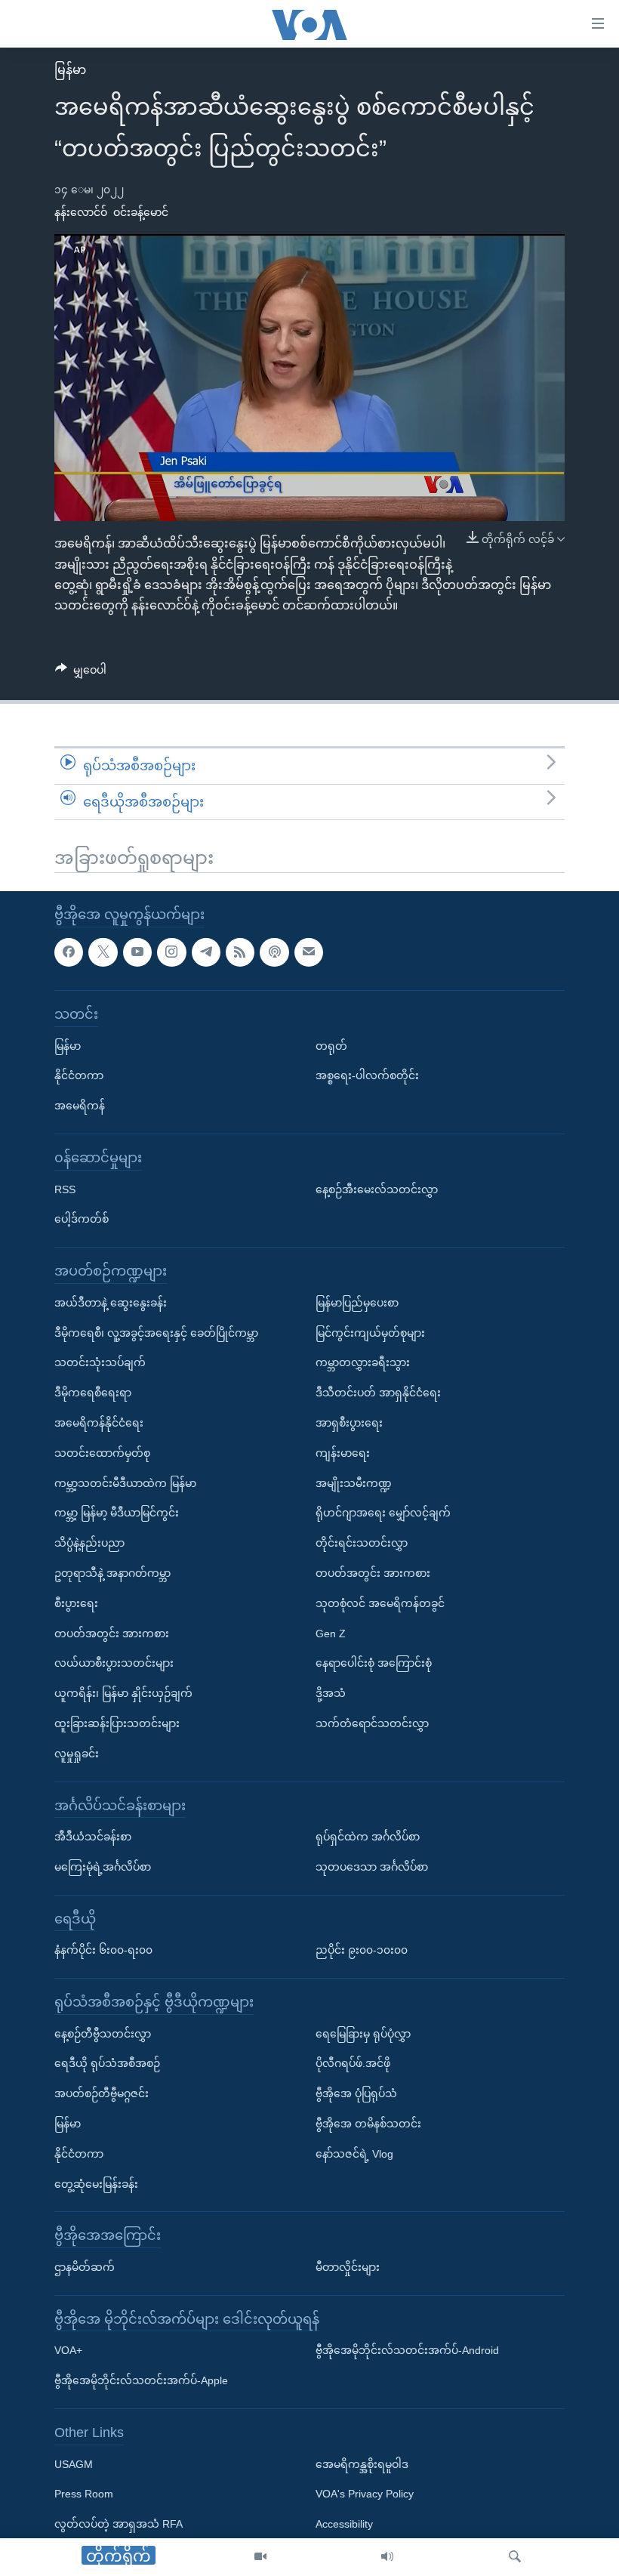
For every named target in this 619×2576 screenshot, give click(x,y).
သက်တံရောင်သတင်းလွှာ (372, 1723)
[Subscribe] (309, 952)
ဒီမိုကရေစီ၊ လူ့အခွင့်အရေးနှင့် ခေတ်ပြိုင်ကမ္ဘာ (156, 1333)
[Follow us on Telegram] (206, 952)
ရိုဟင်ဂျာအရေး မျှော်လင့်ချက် (383, 1513)
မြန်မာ (70, 70)
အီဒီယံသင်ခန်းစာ (93, 1837)
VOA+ (68, 2350)
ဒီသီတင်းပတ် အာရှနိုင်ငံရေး (378, 1393)
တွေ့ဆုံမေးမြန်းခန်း (96, 2184)
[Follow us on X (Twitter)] (103, 952)
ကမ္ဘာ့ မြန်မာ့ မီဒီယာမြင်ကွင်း (117, 1513)
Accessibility (344, 2524)
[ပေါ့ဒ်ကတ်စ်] (274, 952)
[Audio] (387, 2557)
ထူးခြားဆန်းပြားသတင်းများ (117, 1723)
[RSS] (240, 952)
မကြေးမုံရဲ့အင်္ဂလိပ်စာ (103, 1867)
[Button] (81, 673)
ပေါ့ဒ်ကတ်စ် (82, 1219)
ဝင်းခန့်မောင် (141, 212)
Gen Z (331, 1634)
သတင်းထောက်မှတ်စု (102, 1453)
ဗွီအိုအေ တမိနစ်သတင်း (368, 2124)
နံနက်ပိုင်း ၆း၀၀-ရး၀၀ (103, 1950)
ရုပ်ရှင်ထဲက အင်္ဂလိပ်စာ (368, 1837)
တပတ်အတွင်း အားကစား (112, 1634)
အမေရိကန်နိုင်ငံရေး (99, 1423)
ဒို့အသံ (331, 1693)
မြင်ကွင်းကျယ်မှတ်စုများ (370, 1333)
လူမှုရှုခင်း (77, 1754)
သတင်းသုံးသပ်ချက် (100, 1362)
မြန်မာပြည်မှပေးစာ (357, 1303)
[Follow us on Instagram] (171, 952)
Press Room (84, 2494)
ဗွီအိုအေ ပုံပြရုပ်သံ (356, 2093)
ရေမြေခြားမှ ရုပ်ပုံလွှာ (363, 2034)
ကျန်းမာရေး (343, 1453)
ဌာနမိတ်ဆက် (85, 2267)
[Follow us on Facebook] (69, 952)
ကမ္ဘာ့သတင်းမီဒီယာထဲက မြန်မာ (125, 1483)
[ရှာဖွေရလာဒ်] (515, 2557)
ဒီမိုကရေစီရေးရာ (93, 1393)
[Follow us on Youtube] (137, 952)
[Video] (260, 2557)
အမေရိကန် (80, 1106)
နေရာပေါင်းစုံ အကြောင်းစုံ (374, 1663)
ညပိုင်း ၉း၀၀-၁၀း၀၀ (362, 1950)
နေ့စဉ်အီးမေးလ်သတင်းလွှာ (377, 1189)
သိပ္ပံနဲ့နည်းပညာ (89, 1543)
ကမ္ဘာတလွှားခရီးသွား (363, 1362)
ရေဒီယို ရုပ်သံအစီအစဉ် (107, 2063)
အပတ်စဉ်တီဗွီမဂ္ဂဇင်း (102, 2093)
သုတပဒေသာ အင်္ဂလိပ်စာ (372, 1867)
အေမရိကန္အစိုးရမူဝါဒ (362, 2464)
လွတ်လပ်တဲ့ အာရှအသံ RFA (119, 2524)
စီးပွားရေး (76, 1603)
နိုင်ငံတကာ (79, 1075)
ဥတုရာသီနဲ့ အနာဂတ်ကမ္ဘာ (112, 1573)
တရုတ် (331, 1046)
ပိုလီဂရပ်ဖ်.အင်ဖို (353, 2063)
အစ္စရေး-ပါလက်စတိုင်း (367, 1075)
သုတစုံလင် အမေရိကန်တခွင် (380, 1603)
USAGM (74, 2464)
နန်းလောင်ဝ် (81, 212)
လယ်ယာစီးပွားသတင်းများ (114, 1663)
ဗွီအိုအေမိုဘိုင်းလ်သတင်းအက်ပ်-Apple (141, 2380)
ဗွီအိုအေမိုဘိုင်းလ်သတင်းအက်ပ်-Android (407, 2350)
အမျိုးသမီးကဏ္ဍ (354, 1483)
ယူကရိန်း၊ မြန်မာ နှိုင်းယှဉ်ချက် (123, 1693)
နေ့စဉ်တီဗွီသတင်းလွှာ (103, 2034)
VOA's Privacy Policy (365, 2494)
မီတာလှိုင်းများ (348, 2267)
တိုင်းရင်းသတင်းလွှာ (362, 1543)
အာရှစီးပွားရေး (349, 1423)
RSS (65, 1189)
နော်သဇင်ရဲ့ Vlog (354, 2154)
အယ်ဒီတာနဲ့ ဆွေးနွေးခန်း (111, 1303)
